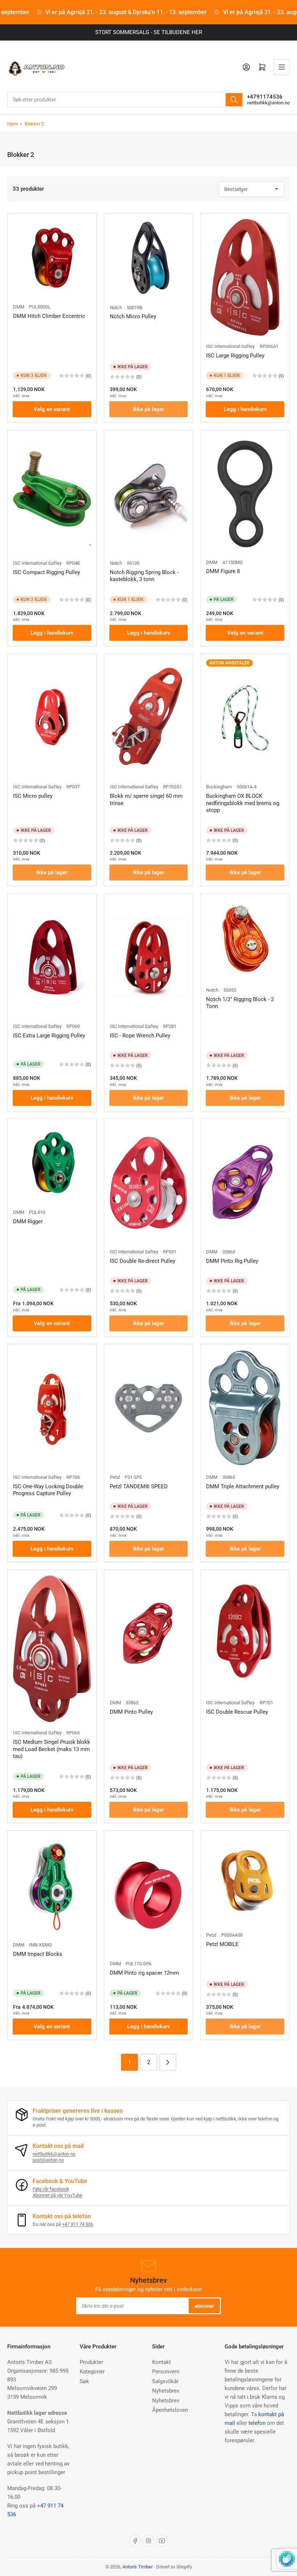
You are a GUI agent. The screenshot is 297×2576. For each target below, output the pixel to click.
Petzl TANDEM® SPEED (139, 1486)
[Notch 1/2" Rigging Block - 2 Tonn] (245, 939)
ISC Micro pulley (33, 796)
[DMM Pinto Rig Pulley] (245, 1183)
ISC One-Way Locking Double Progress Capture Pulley (48, 1490)
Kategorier (92, 2372)
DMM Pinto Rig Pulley (232, 1261)
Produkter (91, 2362)
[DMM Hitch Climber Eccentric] (52, 258)
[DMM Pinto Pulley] (149, 1634)
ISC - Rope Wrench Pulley (140, 1036)
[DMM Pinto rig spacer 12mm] (149, 1895)
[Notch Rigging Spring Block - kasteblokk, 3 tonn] (149, 494)
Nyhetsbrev (166, 2391)
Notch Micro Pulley (133, 316)
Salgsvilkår (165, 2381)
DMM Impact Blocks (38, 1954)
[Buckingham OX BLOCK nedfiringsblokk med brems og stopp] (245, 718)
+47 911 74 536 (78, 2224)
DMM (19, 307)
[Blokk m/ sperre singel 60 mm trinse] (149, 718)
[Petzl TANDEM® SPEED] (149, 1408)
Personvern (166, 2372)
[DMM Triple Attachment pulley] (245, 1408)
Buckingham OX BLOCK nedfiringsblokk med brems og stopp (243, 803)
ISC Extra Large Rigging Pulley (49, 1036)
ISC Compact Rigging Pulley (47, 572)
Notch (116, 308)
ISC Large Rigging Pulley (235, 356)
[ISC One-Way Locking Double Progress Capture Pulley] (52, 1408)
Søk (84, 2381)
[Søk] (234, 100)
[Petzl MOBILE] (245, 1880)
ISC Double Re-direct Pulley (143, 1261)
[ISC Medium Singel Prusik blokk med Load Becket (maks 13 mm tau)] (52, 1649)
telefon (257, 2423)
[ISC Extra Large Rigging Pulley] (52, 957)
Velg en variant (52, 409)
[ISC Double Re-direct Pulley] (149, 1183)
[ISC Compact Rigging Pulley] (52, 494)
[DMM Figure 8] (245, 494)
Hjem (13, 124)
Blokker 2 (34, 124)
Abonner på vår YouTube (57, 2195)
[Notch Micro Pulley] (149, 258)
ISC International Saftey (230, 346)
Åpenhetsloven (170, 2410)
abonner (204, 2306)
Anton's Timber (137, 2567)
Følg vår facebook (51, 2189)
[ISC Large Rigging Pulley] (245, 277)
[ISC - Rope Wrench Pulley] (149, 957)
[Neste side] (168, 2062)
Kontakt (162, 2362)
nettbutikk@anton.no (268, 103)
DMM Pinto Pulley (131, 1712)
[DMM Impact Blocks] (52, 1885)
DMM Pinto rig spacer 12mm (144, 1973)
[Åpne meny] (282, 67)
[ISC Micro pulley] (52, 718)
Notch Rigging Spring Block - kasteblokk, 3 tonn (144, 576)
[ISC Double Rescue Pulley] (245, 1634)
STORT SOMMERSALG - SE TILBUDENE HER (149, 32)
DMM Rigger (28, 1221)
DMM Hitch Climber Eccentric (49, 316)
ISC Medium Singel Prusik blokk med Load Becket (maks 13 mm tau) (52, 1749)
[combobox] (125, 100)
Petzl (115, 1477)
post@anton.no (48, 2160)
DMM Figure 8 (223, 571)
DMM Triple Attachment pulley (243, 1486)
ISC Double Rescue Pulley (237, 1712)
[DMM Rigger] (52, 1163)
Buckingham (219, 787)
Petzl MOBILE (222, 1944)
